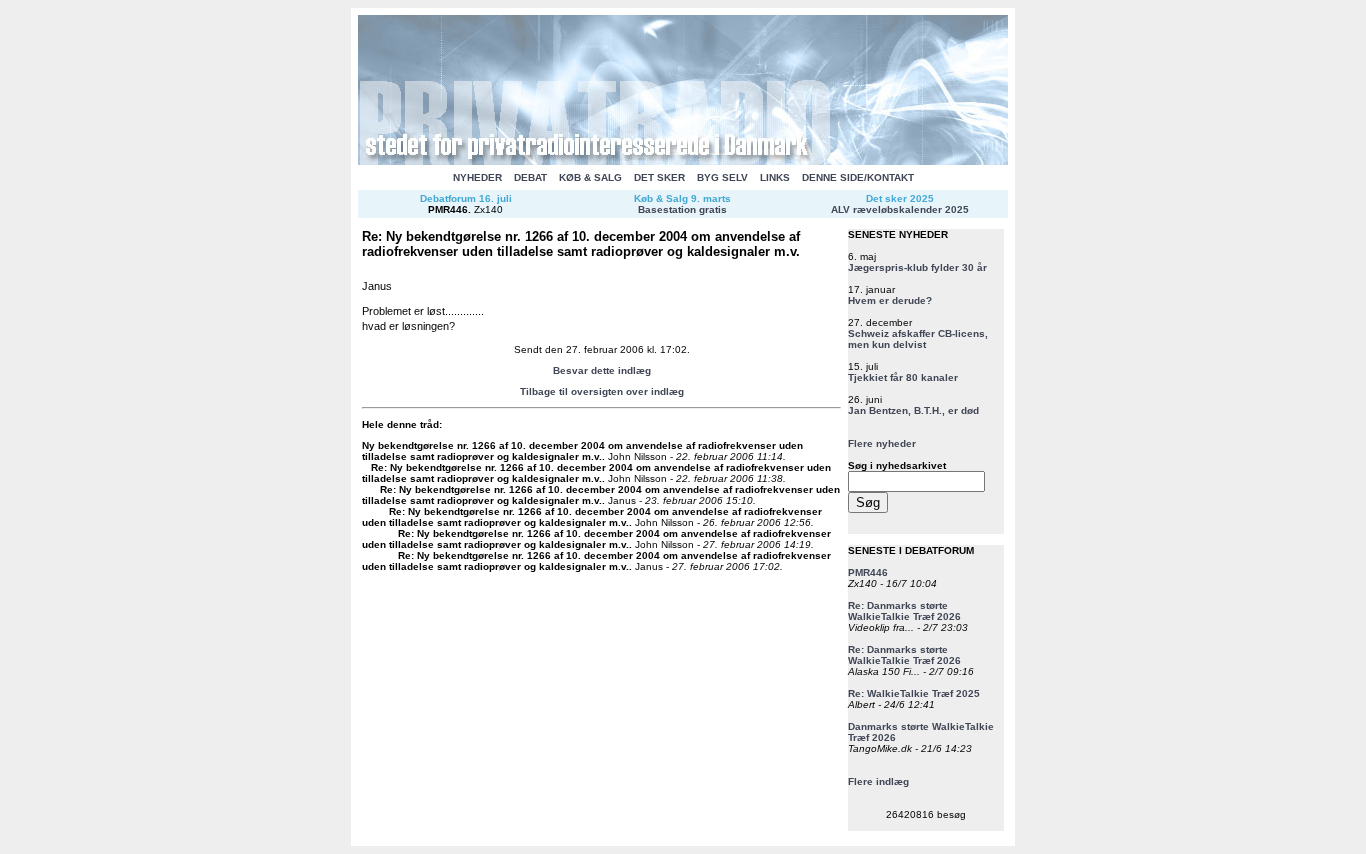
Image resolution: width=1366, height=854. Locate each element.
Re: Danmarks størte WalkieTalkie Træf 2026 (904, 611)
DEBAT (530, 177)
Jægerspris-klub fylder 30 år (917, 267)
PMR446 (448, 209)
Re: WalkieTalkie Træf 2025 (914, 693)
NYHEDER (477, 177)
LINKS (775, 177)
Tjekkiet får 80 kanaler (903, 377)
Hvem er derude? (890, 300)
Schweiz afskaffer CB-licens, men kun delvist (918, 339)
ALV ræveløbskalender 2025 (900, 209)
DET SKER (659, 177)
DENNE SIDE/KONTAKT (858, 177)
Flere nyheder (882, 443)
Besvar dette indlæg (602, 370)
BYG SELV (722, 177)
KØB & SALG (590, 177)
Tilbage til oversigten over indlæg (602, 391)
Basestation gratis (682, 209)
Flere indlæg (878, 781)
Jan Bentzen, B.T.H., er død (913, 410)
